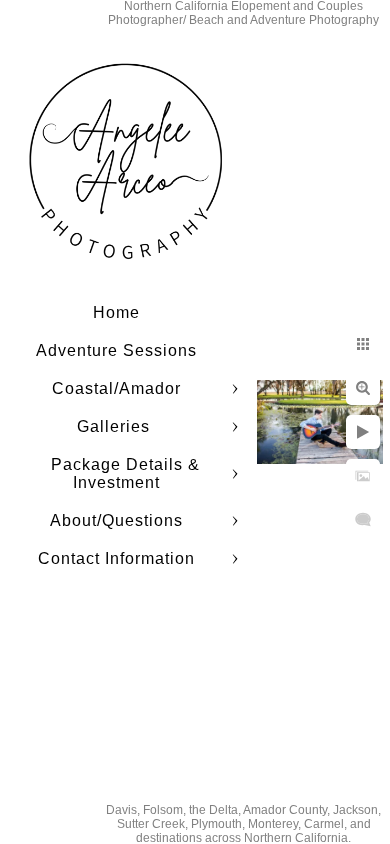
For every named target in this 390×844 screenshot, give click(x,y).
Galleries (116, 426)
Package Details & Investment (125, 473)
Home (116, 312)
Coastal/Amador (116, 388)
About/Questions (116, 520)
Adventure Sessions (116, 350)
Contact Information (116, 558)
